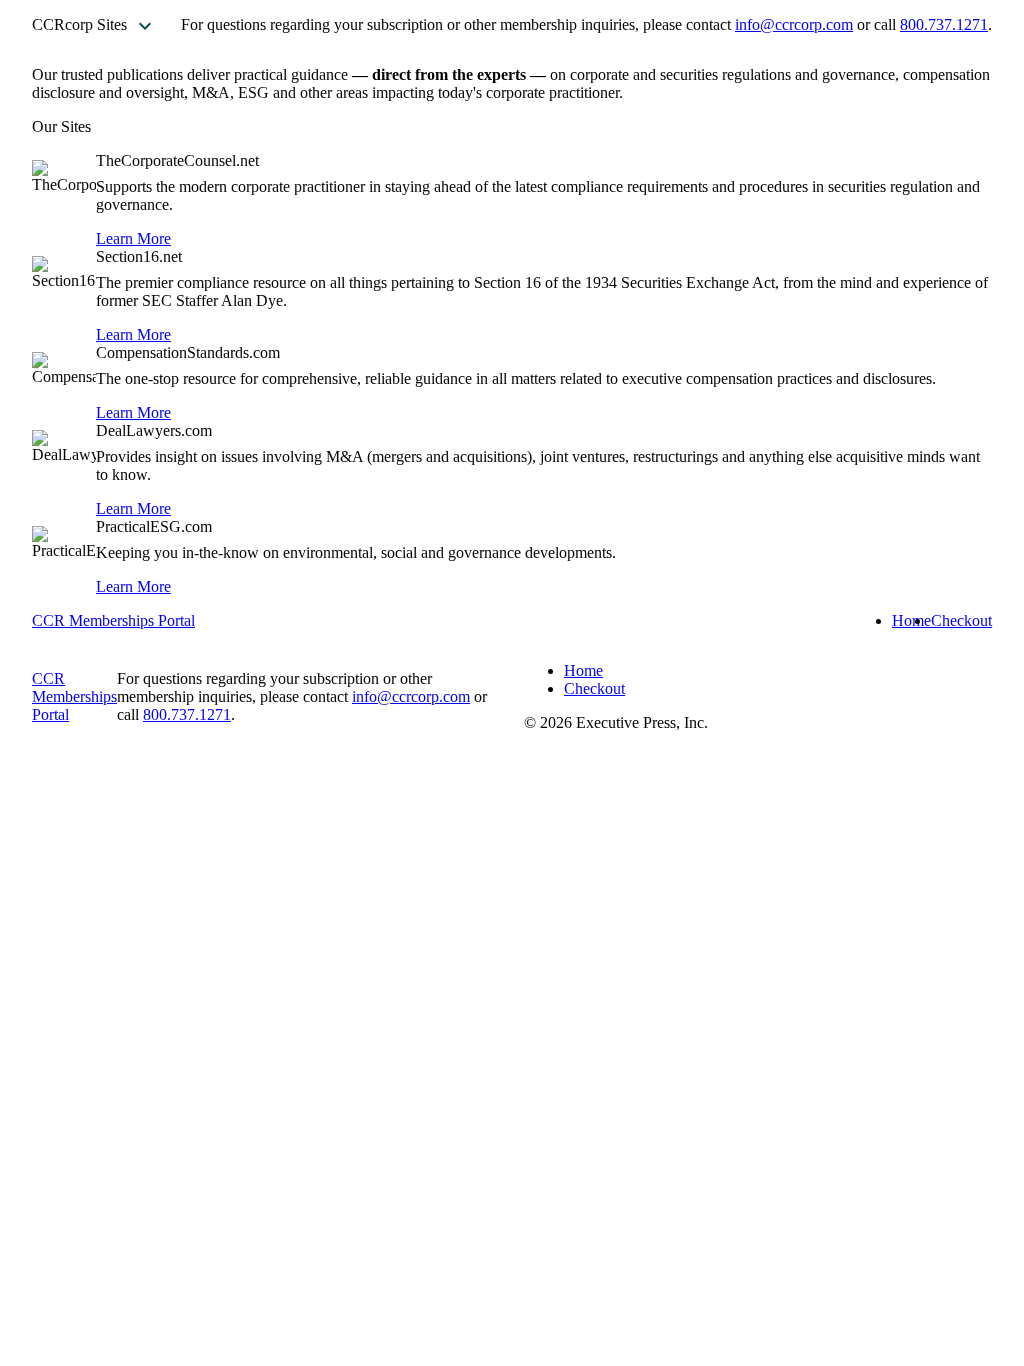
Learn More (133, 238)
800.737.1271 (944, 24)
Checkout (961, 620)
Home (911, 620)
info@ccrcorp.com (794, 24)
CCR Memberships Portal (113, 620)
